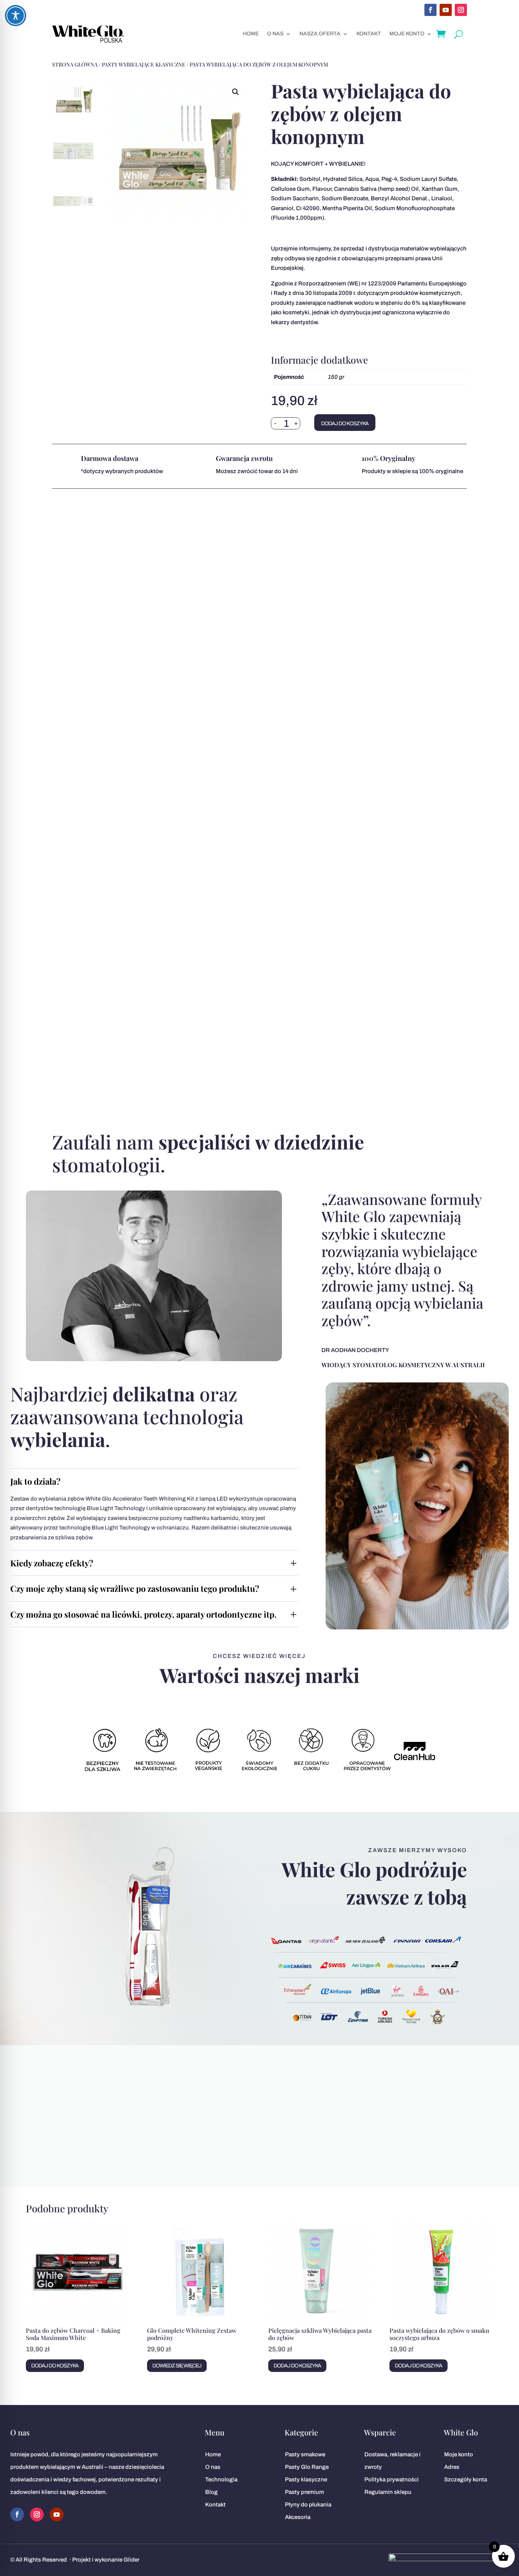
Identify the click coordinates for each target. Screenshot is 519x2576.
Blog (211, 2492)
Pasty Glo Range (307, 2467)
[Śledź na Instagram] (461, 10)
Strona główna (75, 64)
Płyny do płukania (308, 2505)
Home (251, 34)
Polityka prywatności (392, 2479)
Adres (452, 2467)
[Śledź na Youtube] (446, 10)
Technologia (221, 2479)
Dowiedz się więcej (177, 2366)
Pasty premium (305, 2492)
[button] (236, 92)
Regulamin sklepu (388, 2492)
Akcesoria (298, 2517)
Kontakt (369, 34)
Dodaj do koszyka (345, 424)
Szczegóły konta (466, 2479)
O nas (275, 34)
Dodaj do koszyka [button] (55, 2366)
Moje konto (407, 34)
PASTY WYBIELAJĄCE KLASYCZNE (144, 64)
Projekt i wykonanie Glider (106, 2560)
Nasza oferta (320, 34)
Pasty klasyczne (306, 2479)
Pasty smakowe (305, 2454)
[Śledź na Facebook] (430, 10)
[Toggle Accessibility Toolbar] (16, 16)
